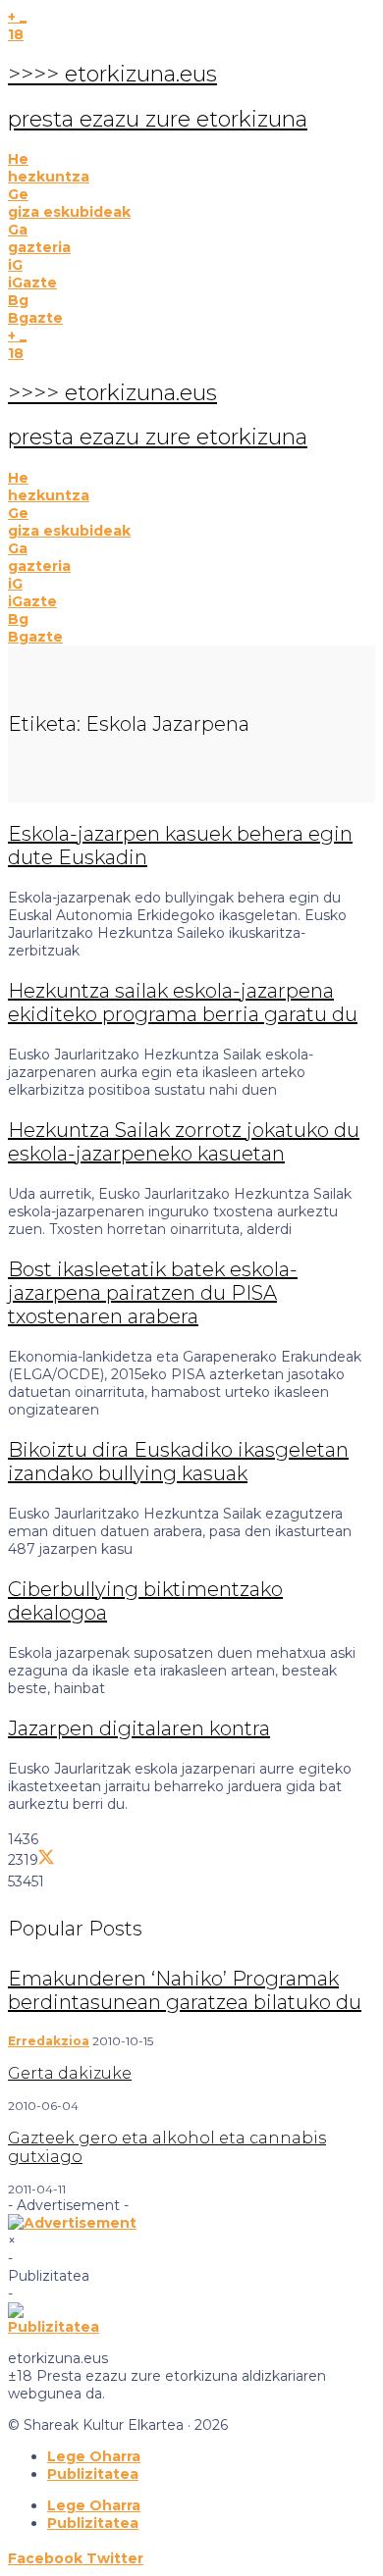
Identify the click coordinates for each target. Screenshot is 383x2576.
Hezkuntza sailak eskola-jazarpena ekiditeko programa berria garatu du (183, 1003)
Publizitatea (93, 2474)
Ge (18, 194)
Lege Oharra (94, 2456)
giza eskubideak (69, 212)
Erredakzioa (49, 2041)
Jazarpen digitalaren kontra (139, 1728)
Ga (18, 230)
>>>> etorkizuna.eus (112, 74)
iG (15, 265)
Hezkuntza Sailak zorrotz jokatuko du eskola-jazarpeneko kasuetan (184, 1142)
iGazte (32, 283)
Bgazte (35, 318)
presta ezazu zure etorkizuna (158, 119)
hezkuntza (49, 177)
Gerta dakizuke (70, 2073)
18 (16, 34)
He (18, 159)
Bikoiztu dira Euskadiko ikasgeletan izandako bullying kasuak (178, 1462)
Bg (18, 300)
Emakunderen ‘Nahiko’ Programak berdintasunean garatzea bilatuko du (185, 1990)
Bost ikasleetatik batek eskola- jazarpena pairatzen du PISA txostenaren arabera (153, 1293)
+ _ (17, 17)
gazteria (39, 247)
